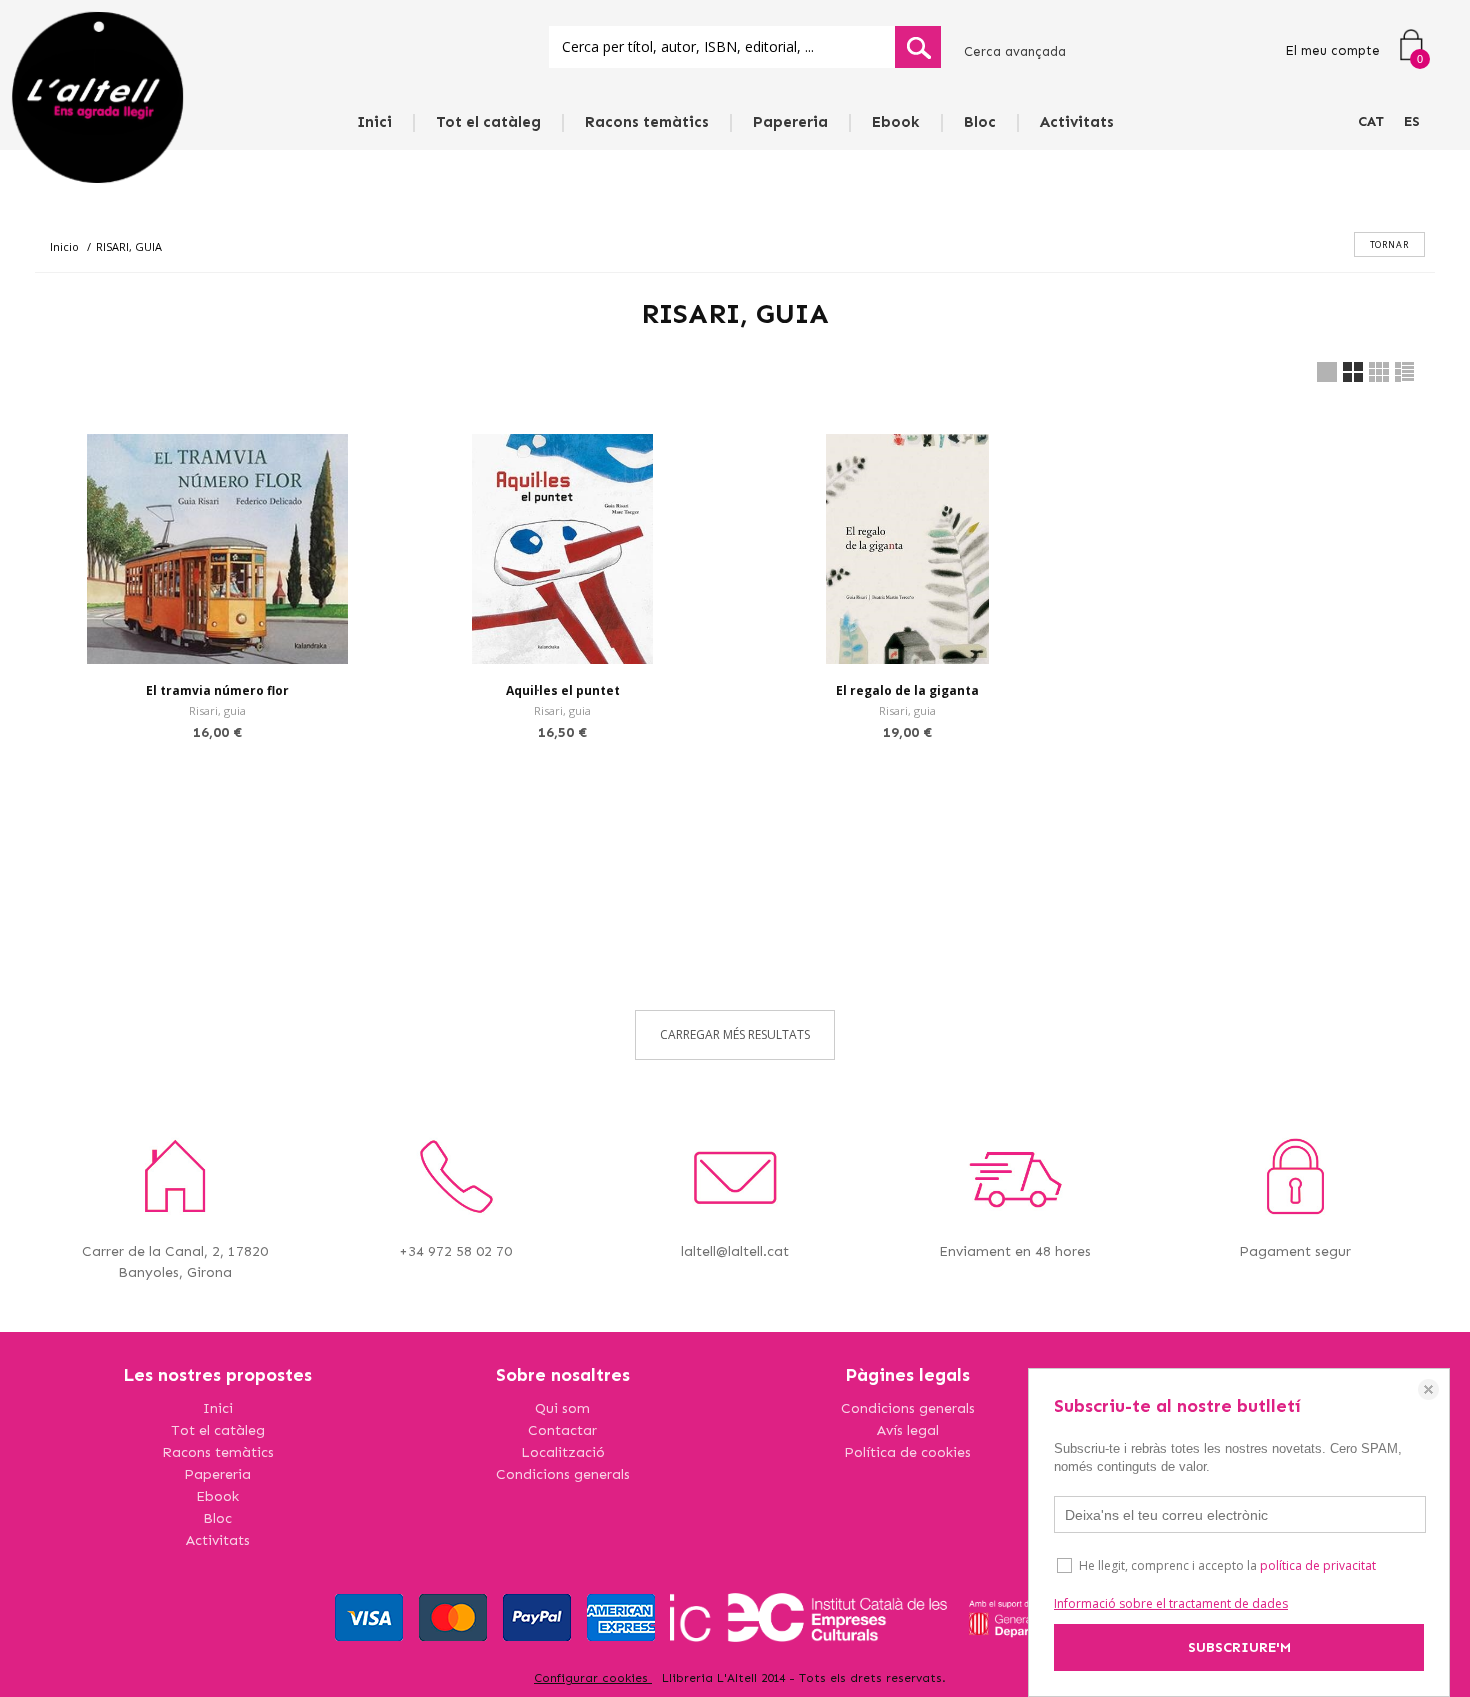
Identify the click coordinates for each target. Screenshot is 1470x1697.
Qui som (562, 1408)
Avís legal (908, 1430)
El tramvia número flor (217, 690)
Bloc (980, 122)
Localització (563, 1452)
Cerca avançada (1015, 51)
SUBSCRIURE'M (1239, 1647)
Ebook (896, 122)
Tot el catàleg (488, 122)
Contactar (562, 1430)
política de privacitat (1318, 1565)
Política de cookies (907, 1452)
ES (1412, 121)
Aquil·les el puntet (563, 690)
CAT (1371, 121)
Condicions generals (563, 1474)
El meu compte (1332, 50)
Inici (374, 122)
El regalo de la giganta (907, 690)
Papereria (790, 122)
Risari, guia (217, 710)
